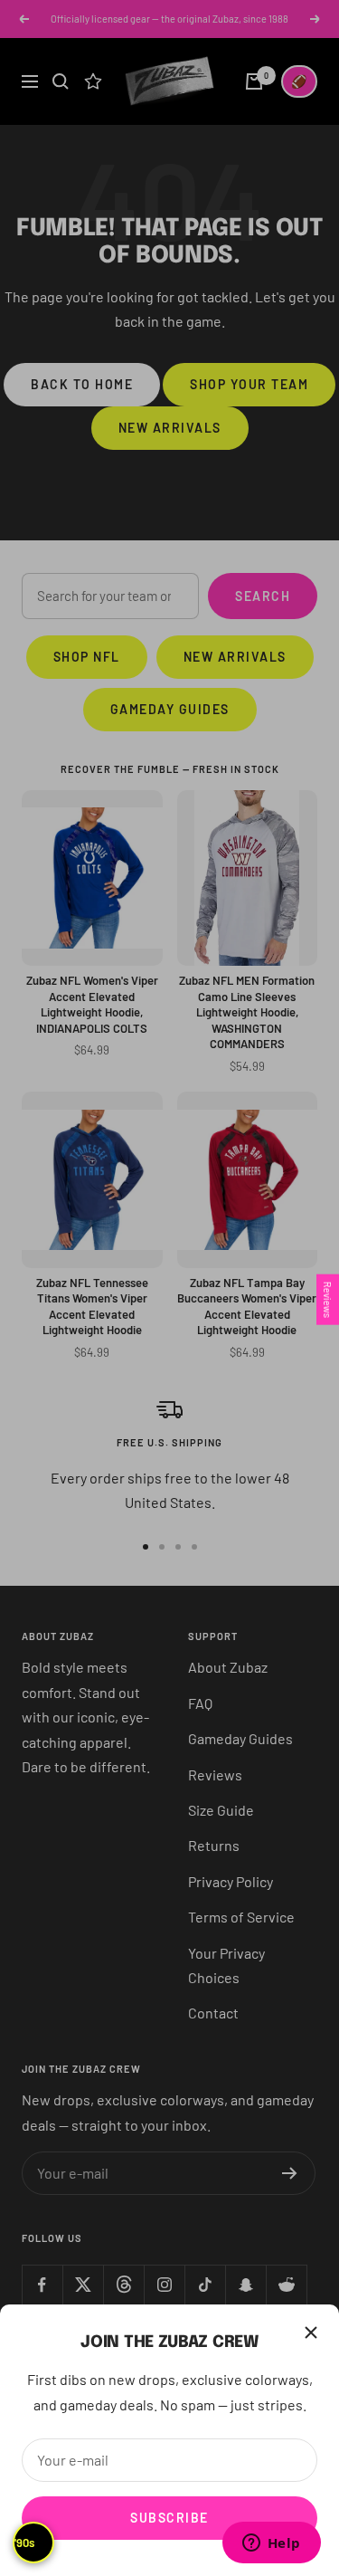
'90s (24, 2543)
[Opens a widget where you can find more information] (271, 2544)
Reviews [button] (328, 1300)
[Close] (311, 2333)
